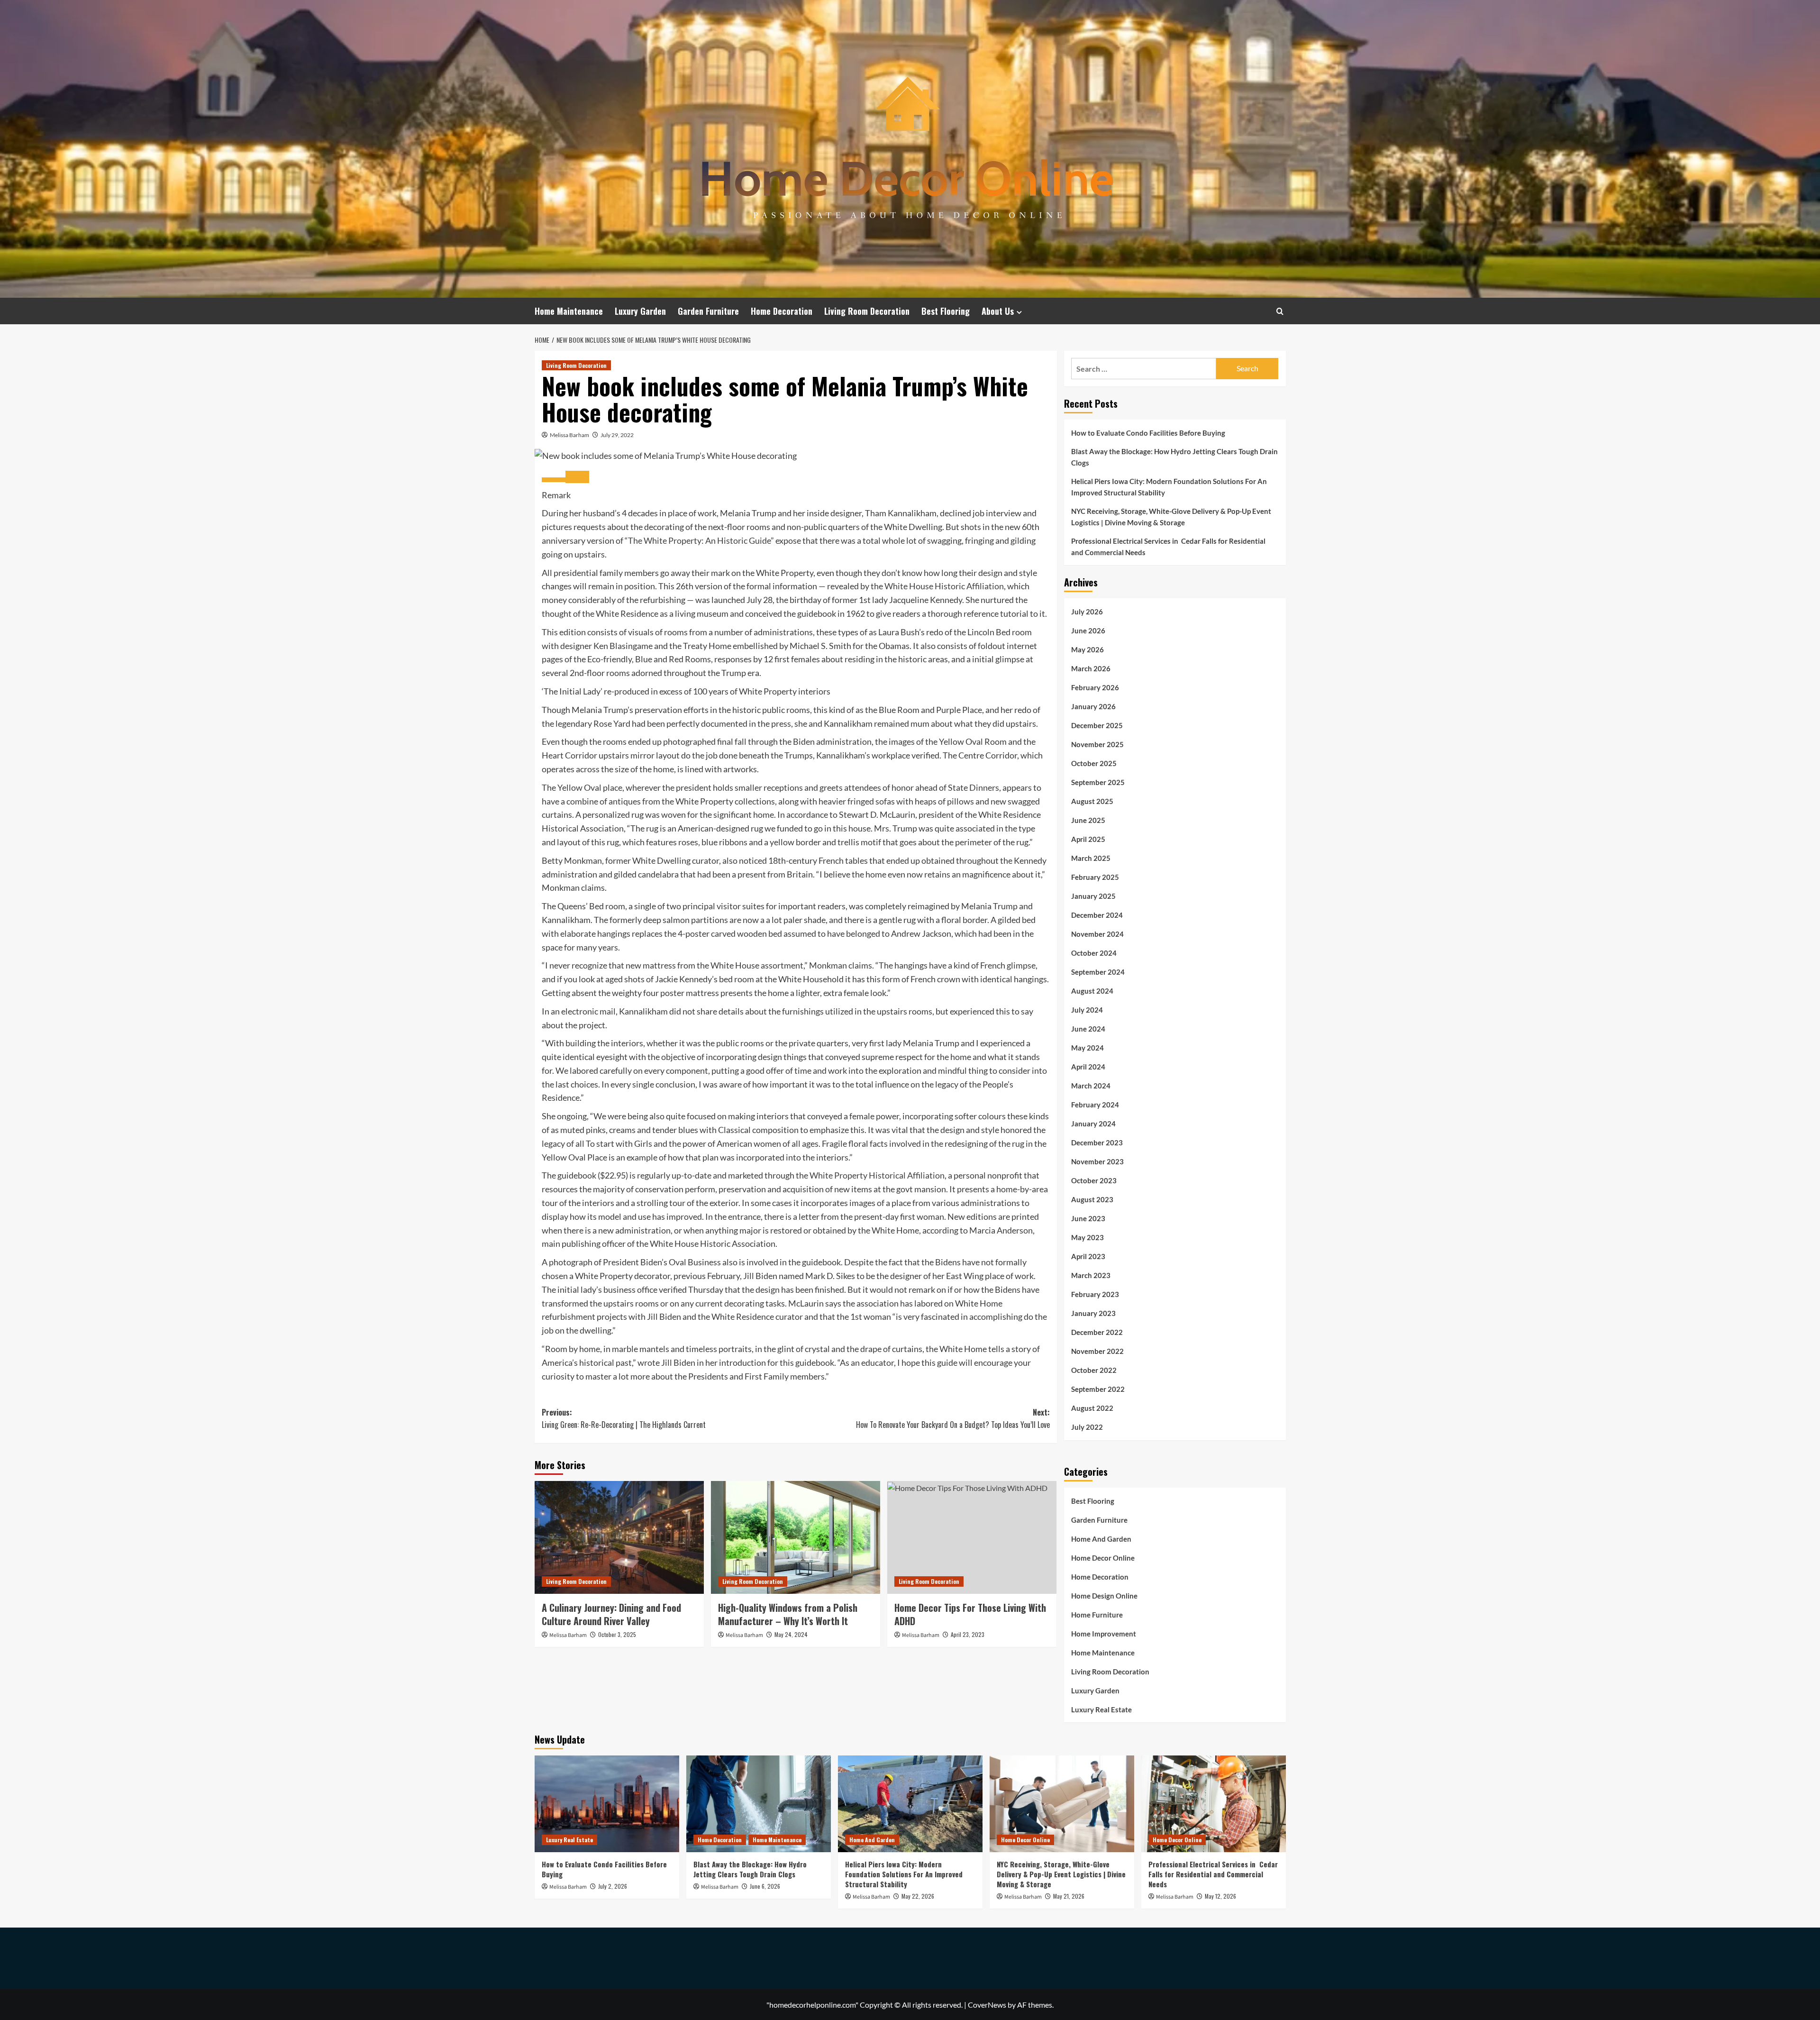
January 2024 (1093, 1124)
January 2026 (1093, 706)
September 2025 (1098, 782)
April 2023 (1088, 1256)
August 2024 (1092, 991)
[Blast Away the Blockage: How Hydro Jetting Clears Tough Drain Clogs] (759, 1804)
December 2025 (1097, 725)
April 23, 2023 (968, 1634)
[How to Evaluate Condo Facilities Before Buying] (607, 1804)
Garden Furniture (708, 311)
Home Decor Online (1103, 1558)
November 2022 (1097, 1351)
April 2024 (1088, 1067)
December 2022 (1097, 1332)
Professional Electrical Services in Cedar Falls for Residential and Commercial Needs (1168, 547)
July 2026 (1087, 612)
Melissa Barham (569, 435)
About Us (998, 311)
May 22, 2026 (918, 1896)
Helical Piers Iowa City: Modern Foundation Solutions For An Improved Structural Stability (1169, 487)
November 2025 (1097, 744)
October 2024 (1094, 953)
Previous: (624, 1418)
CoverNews (987, 2005)
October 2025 (1094, 763)
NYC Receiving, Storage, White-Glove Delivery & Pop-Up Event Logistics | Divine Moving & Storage (1171, 517)
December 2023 (1097, 1143)
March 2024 (1091, 1086)
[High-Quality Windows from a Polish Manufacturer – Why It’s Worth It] (796, 1537)
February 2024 (1095, 1105)
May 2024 (1087, 1048)
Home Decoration (782, 311)
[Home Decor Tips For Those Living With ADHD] (972, 1537)
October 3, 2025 (617, 1634)
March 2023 (1091, 1275)
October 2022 (1094, 1370)
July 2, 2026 (613, 1886)
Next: (953, 1418)
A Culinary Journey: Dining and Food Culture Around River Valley (611, 1614)
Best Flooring (946, 311)
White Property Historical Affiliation (877, 1175)
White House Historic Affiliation (944, 586)
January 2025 (1093, 896)
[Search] (1280, 311)
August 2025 (1092, 801)
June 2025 (1088, 820)
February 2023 (1095, 1294)
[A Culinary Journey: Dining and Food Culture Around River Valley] (619, 1537)
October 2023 (1094, 1180)
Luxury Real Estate (1101, 1709)
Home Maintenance (569, 311)
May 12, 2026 (1220, 1896)
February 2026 (1095, 687)
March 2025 (1091, 858)
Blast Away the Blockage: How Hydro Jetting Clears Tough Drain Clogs (1174, 457)
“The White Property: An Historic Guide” (699, 540)
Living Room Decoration (867, 311)
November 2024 (1097, 934)
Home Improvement (1104, 1634)
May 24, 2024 (791, 1634)
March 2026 (1091, 668)
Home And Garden (1101, 1539)
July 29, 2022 (617, 435)
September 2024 (1098, 972)
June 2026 (1088, 631)
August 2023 (1092, 1199)
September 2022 (1098, 1389)
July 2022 (1087, 1427)
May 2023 (1087, 1237)
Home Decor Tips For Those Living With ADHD (970, 1614)
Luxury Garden (640, 311)
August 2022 (1092, 1408)
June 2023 (1088, 1218)
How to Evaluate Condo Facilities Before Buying (1148, 433)
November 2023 (1097, 1161)
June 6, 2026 (765, 1886)
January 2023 (1093, 1313)
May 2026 (1087, 649)
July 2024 (1087, 1010)
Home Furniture (1097, 1615)
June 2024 (1088, 1029)
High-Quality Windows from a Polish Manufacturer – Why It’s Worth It (788, 1614)
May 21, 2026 (1069, 1896)
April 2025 (1088, 839)
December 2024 (1097, 915)
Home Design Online (1104, 1596)
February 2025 (1095, 877)
